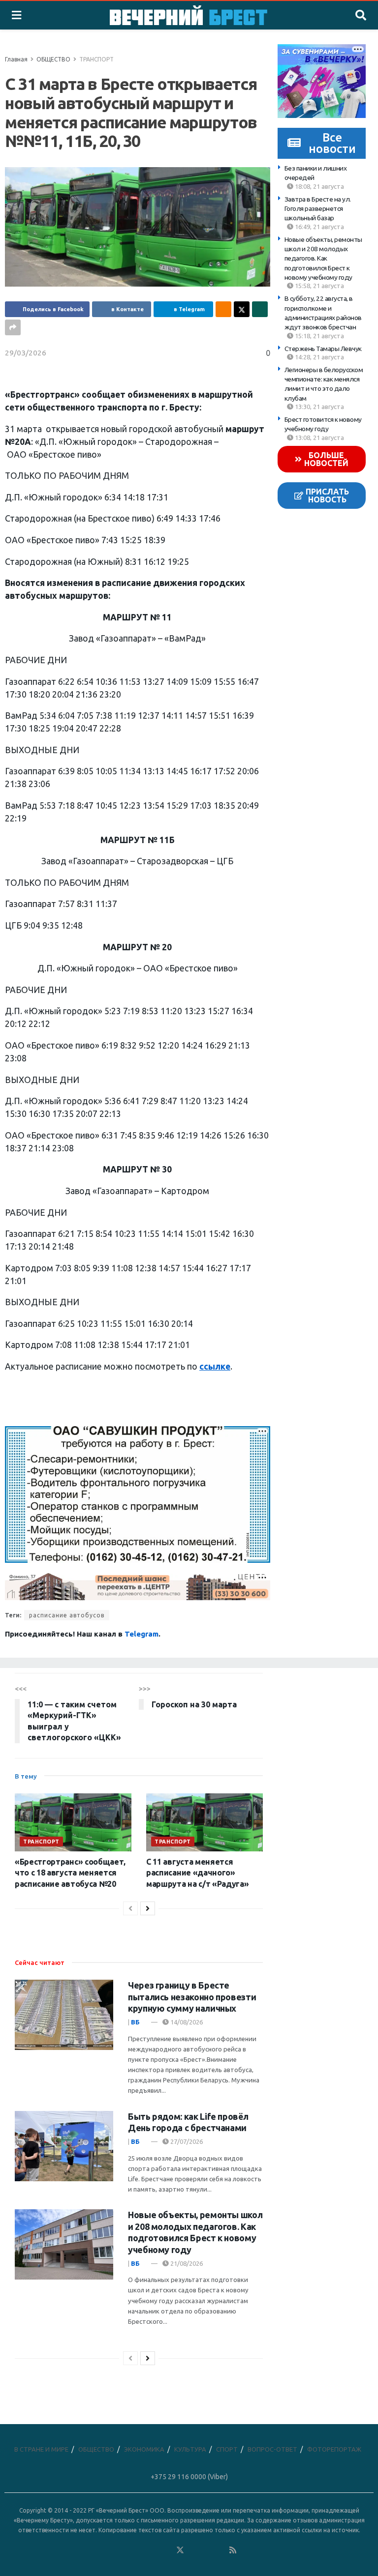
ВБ (135, 2022)
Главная (16, 59)
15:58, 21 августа (319, 286)
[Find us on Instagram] (207, 2550)
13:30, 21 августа (319, 407)
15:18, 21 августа (319, 336)
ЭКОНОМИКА (144, 2449)
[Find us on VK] (154, 2550)
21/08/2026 (186, 2263)
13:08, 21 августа (319, 438)
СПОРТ (227, 2449)
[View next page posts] (148, 1908)
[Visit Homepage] (189, 15)
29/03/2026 (26, 353)
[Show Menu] (16, 15)
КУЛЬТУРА (190, 2449)
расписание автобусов (67, 1615)
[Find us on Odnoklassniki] (167, 2550)
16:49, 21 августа (319, 227)
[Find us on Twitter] (180, 2550)
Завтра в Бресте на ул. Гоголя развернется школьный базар (318, 209)
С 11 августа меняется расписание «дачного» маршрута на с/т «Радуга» (197, 1873)
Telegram (142, 1634)
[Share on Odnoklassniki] (223, 309)
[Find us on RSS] (233, 2550)
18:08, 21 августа (319, 186)
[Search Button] (361, 15)
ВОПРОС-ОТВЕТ (272, 2449)
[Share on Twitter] (242, 309)
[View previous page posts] (130, 1908)
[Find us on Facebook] (140, 2550)
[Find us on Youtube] (220, 2550)
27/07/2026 (186, 2141)
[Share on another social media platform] (13, 327)
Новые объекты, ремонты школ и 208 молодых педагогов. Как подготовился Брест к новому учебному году (323, 258)
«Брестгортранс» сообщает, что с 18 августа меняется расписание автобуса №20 (70, 1873)
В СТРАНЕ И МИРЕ (41, 2449)
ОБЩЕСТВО (53, 59)
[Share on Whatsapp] (260, 309)
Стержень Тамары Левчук (323, 349)
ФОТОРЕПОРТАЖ (334, 2449)
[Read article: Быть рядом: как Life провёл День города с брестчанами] (64, 2146)
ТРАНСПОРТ (96, 59)
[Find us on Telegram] (193, 2550)
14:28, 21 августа (319, 357)
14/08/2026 (186, 2022)
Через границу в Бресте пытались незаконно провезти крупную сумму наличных (192, 1997)
